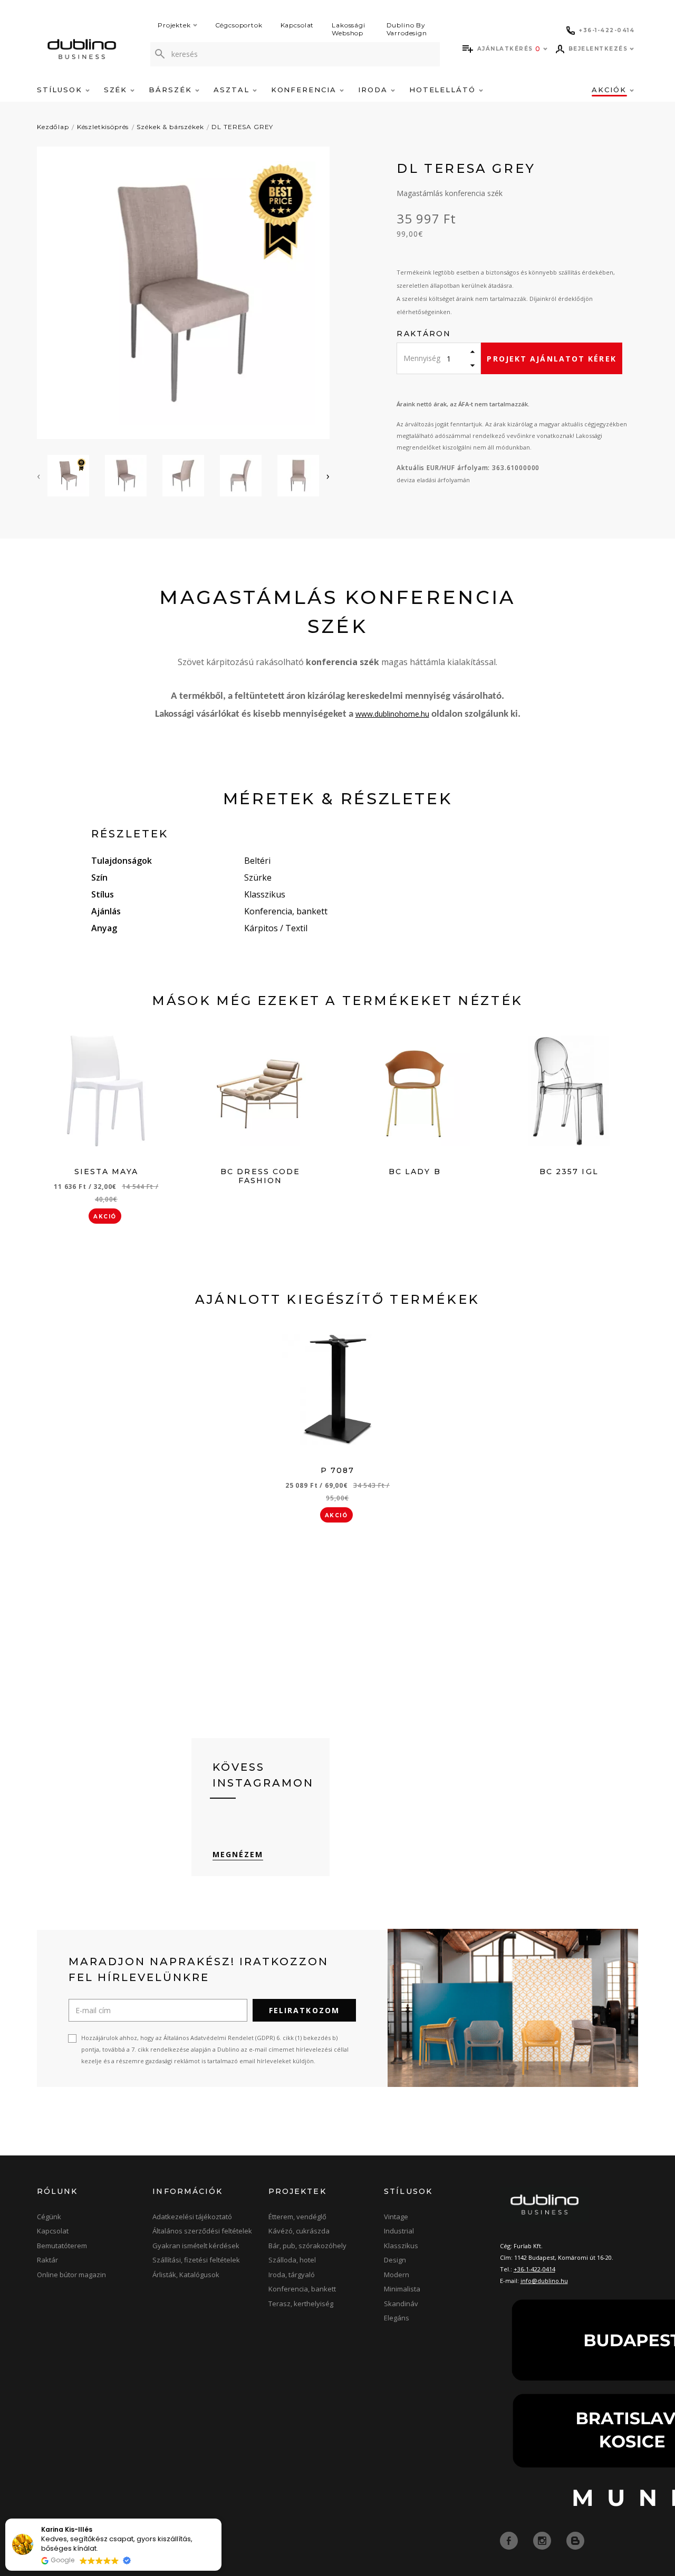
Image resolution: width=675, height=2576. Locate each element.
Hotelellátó (444, 90)
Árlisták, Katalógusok (186, 2275)
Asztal (233, 90)
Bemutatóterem (62, 2246)
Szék (117, 90)
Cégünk (49, 2217)
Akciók (611, 90)
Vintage (396, 2217)
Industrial (399, 2231)
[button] (221, 2519)
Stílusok (61, 90)
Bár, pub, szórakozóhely (307, 2246)
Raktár (47, 2260)
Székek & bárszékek (170, 127)
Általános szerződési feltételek (202, 2231)
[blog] (575, 2540)
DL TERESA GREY (242, 127)
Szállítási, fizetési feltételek (196, 2260)
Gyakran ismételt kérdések (196, 2246)
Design (395, 2260)
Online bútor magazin (71, 2275)
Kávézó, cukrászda (299, 2231)
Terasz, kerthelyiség (301, 2304)
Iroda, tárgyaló (292, 2275)
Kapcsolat (297, 25)
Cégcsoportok (239, 25)
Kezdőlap (53, 127)
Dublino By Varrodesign (407, 29)
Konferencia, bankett (302, 2289)
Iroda (374, 90)
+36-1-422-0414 (534, 2269)
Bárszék (172, 90)
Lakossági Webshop (349, 29)
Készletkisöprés (103, 127)
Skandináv (401, 2304)
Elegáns (397, 2318)
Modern (397, 2275)
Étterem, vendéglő (297, 2217)
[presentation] (38, 476)
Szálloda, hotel (292, 2260)
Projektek (174, 25)
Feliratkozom (304, 2010)
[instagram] (543, 2540)
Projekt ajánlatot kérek (551, 359)
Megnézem (238, 1854)
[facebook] (510, 2540)
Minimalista (402, 2289)
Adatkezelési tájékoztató (192, 2217)
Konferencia (305, 90)
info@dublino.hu (544, 2281)
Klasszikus (401, 2246)
